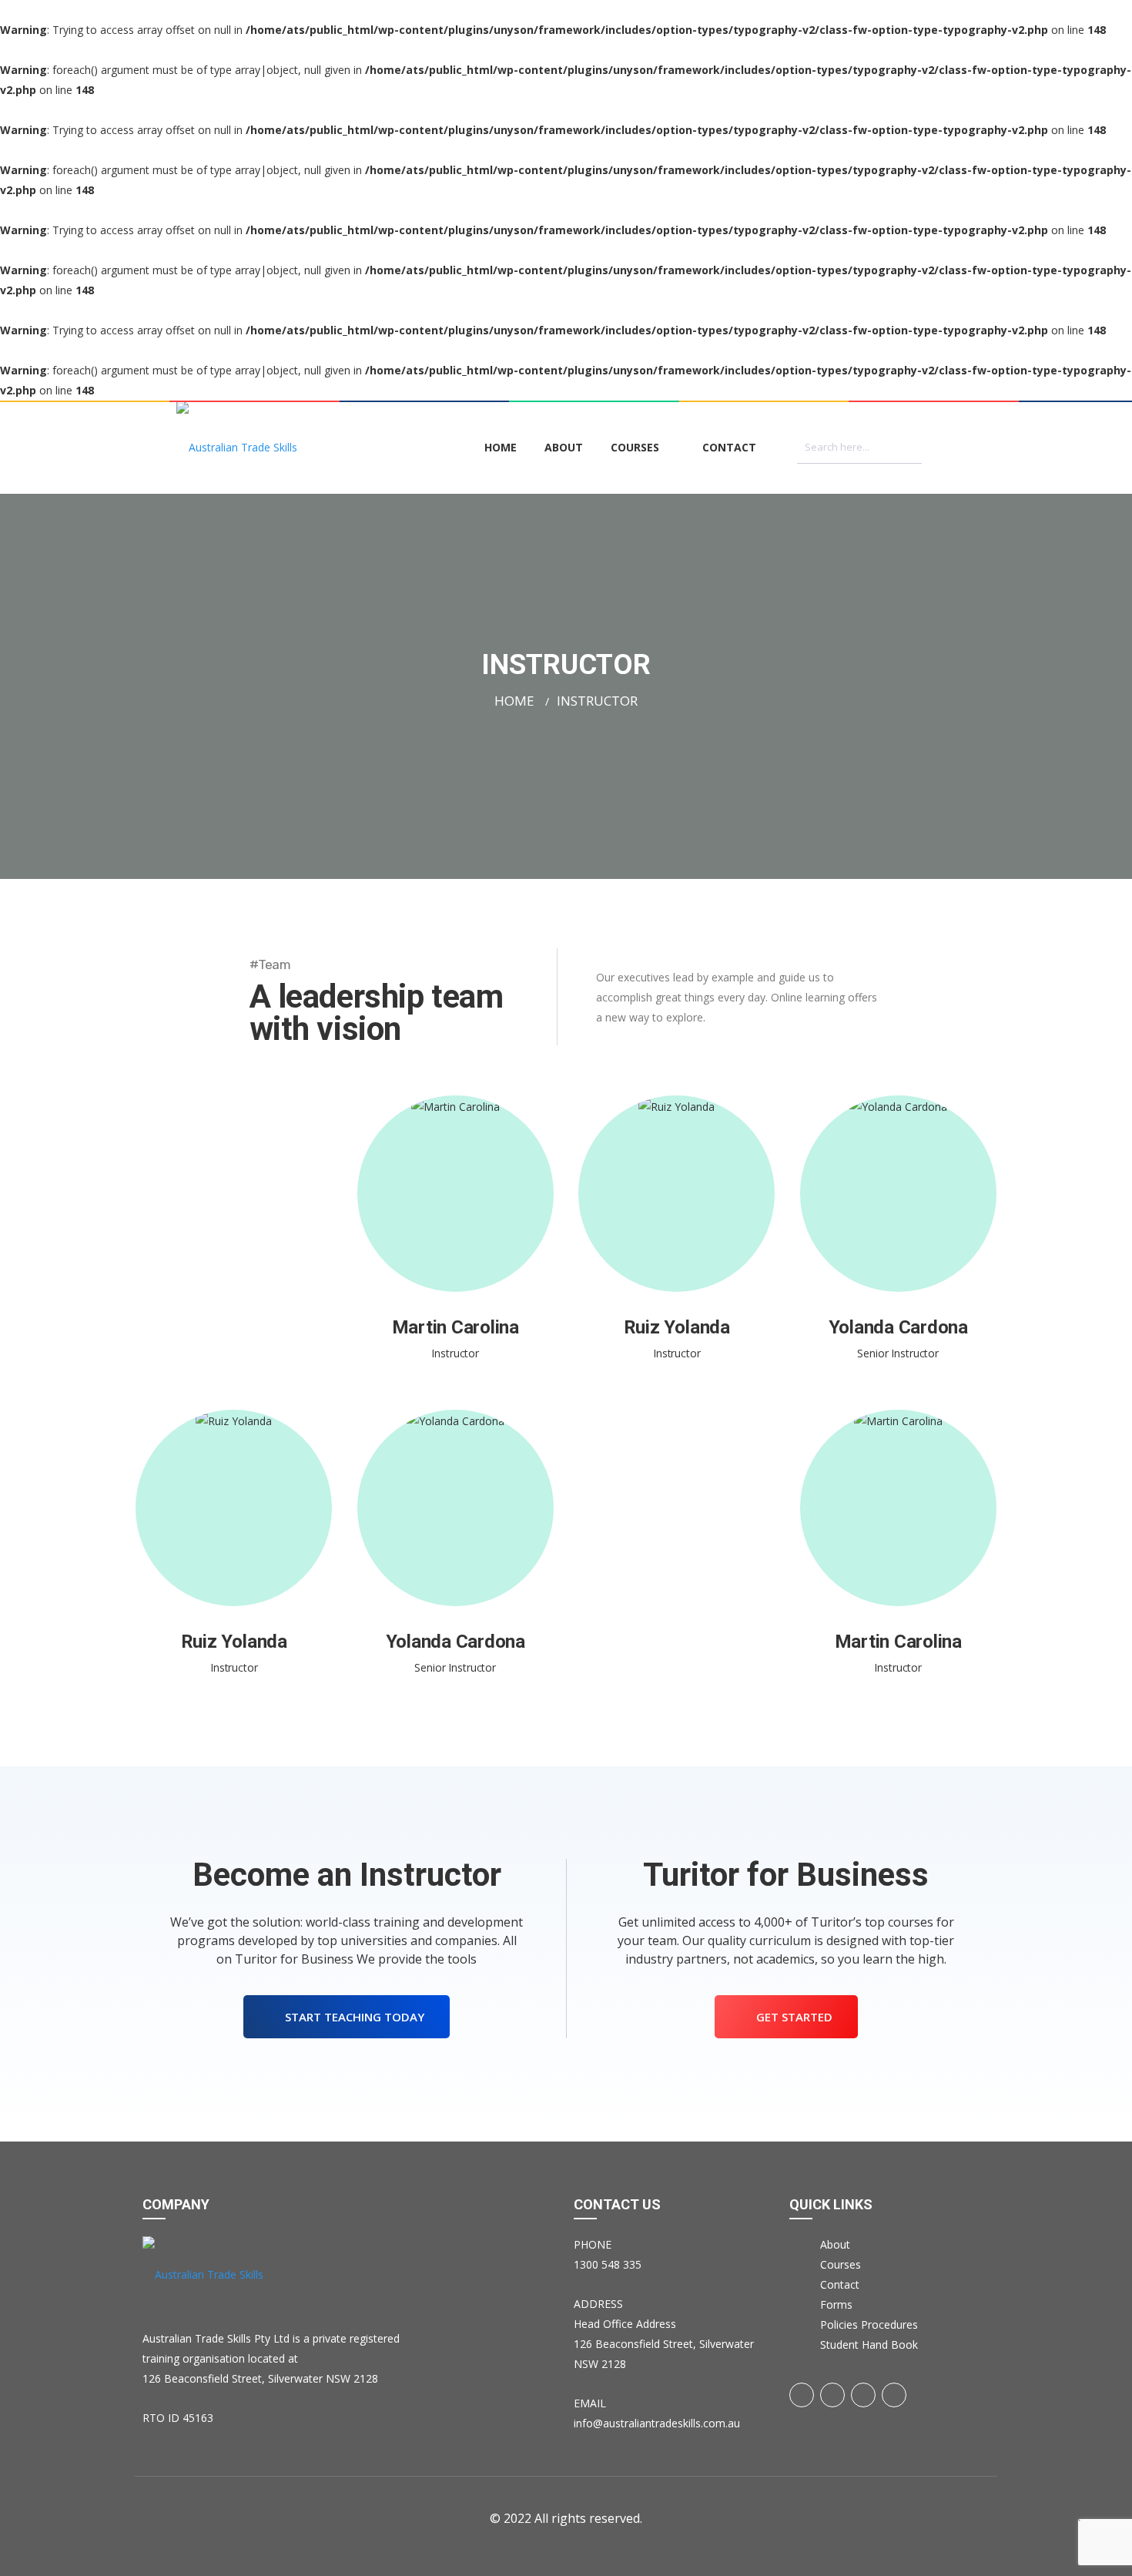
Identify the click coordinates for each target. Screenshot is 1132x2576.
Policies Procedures (869, 2324)
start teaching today (353, 2017)
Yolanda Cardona (898, 1245)
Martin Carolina (455, 1245)
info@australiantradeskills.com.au (657, 2423)
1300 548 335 (608, 2264)
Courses (635, 447)
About (564, 447)
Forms (836, 2304)
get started (793, 2017)
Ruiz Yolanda (677, 1245)
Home (501, 447)
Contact (729, 447)
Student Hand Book (869, 2345)
